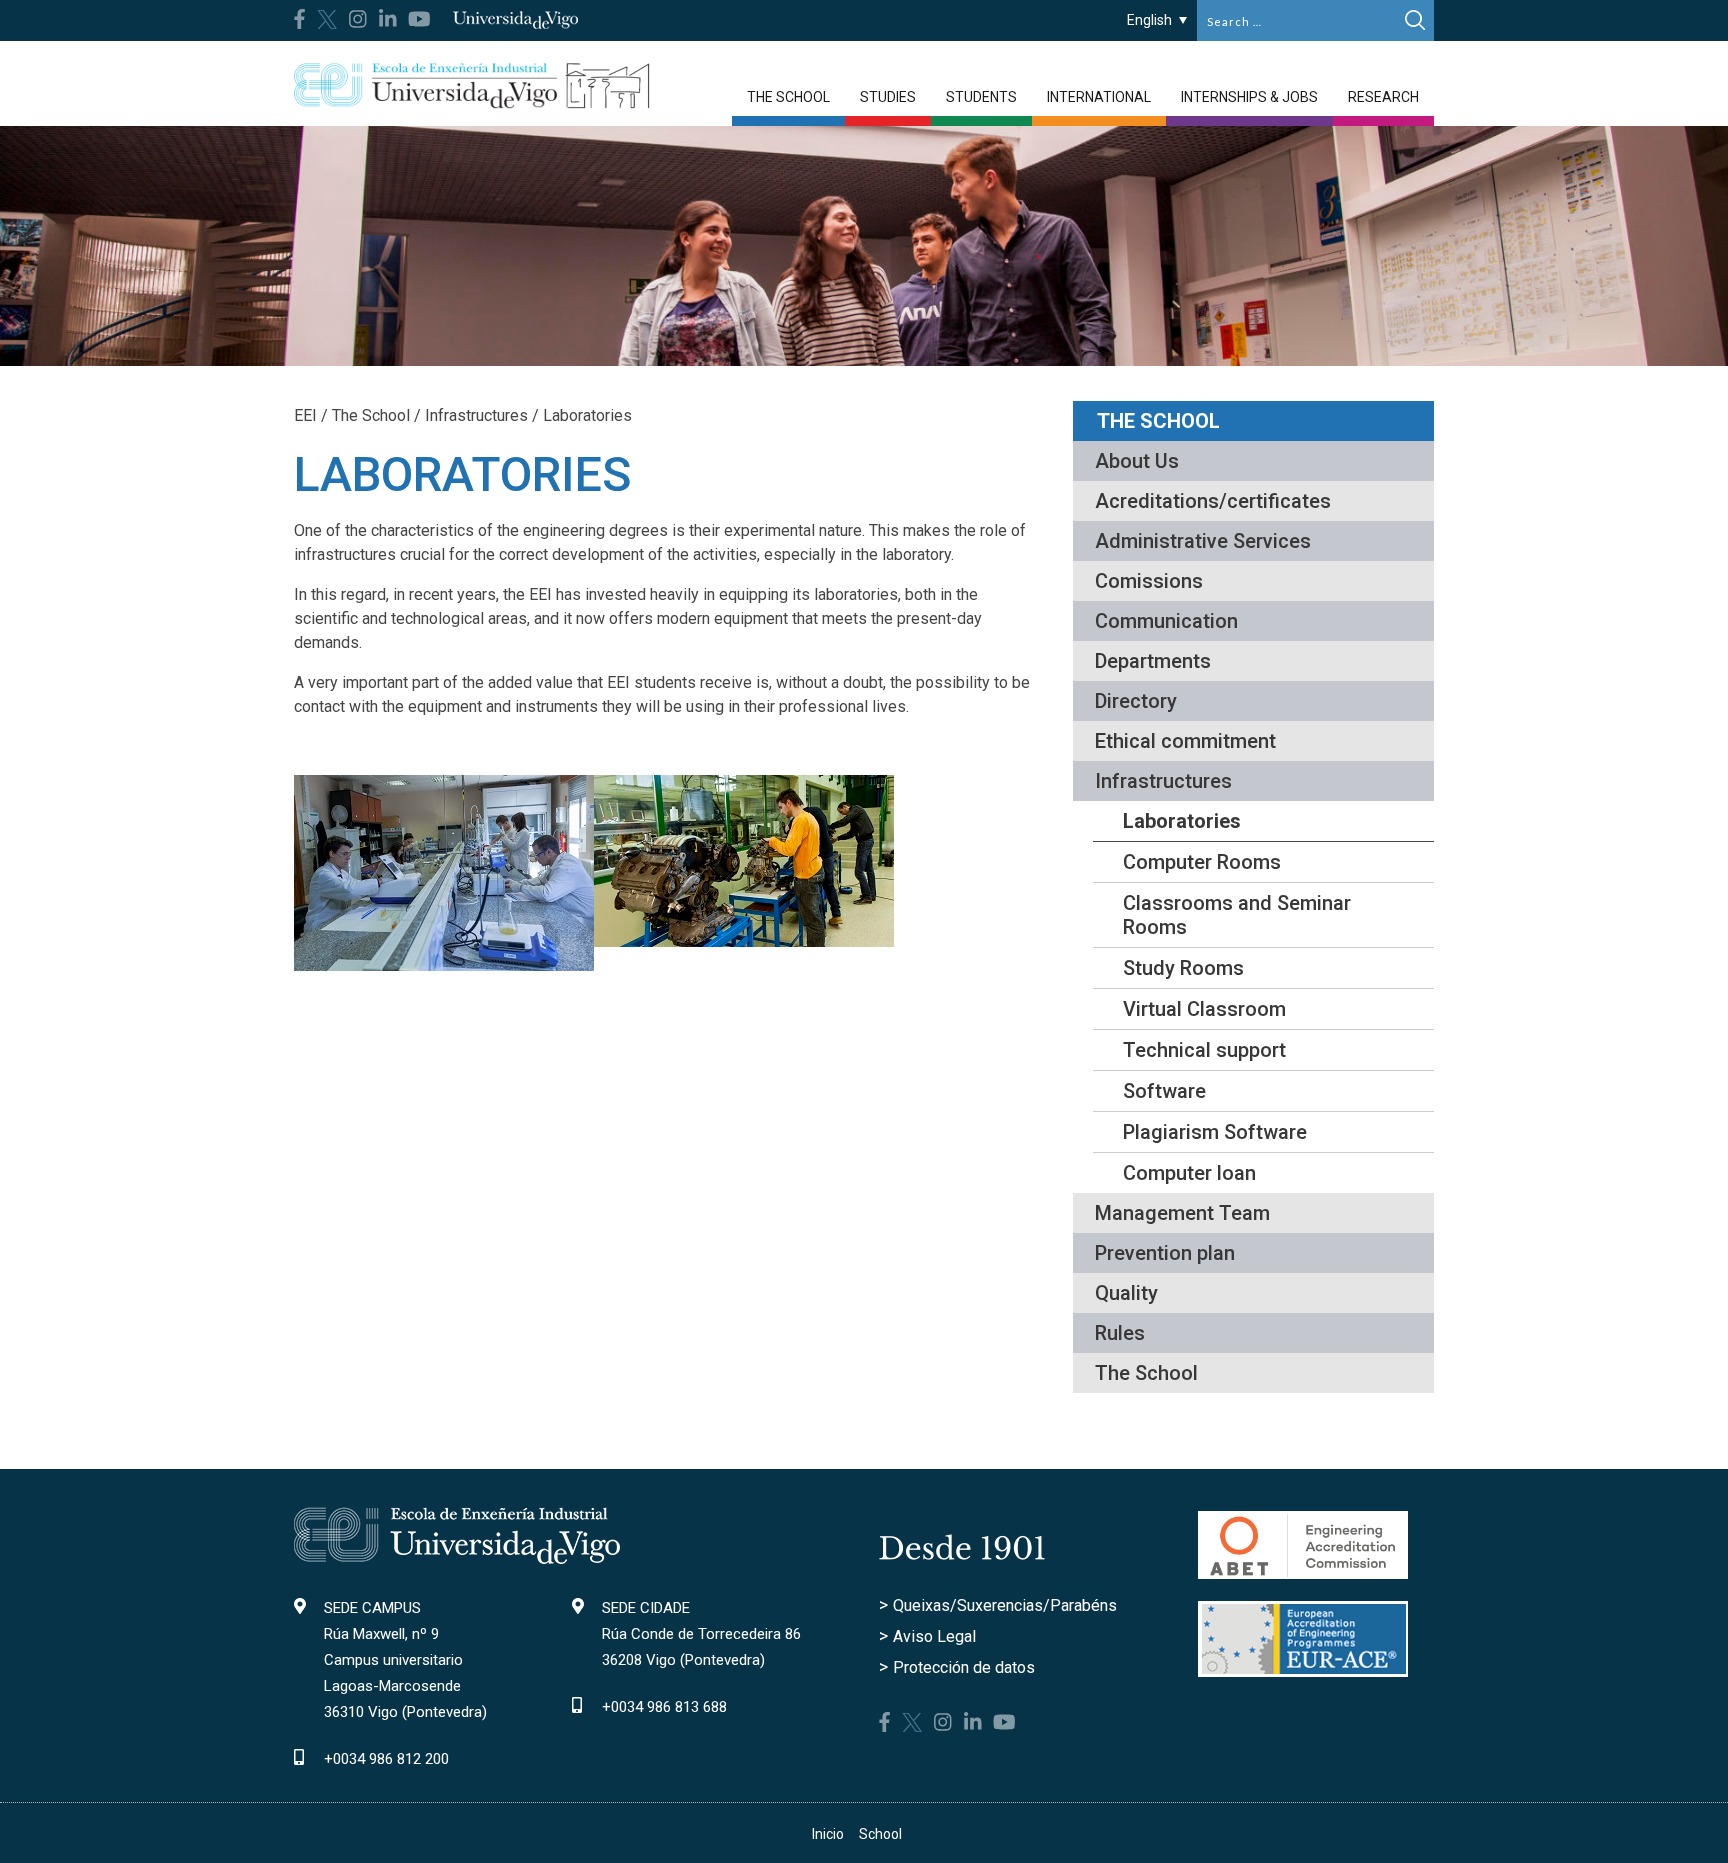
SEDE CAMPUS (372, 1608)
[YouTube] (419, 19)
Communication (1166, 621)
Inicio (828, 1834)
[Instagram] (358, 19)
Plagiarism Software (1215, 1132)
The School (788, 97)
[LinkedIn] (388, 19)
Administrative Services (1203, 541)
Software (1164, 1091)
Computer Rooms (1202, 862)
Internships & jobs (1249, 97)
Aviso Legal (934, 1636)
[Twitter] (327, 17)
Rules (1120, 1333)
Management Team (1182, 1213)
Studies (888, 97)
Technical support (1204, 1050)
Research (1383, 97)
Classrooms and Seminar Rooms (1237, 915)
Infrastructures (1163, 781)
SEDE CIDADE (646, 1608)
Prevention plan (1165, 1253)
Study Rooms (1183, 968)
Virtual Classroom (1204, 1009)
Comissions (1149, 581)
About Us (1137, 461)
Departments (1153, 661)
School (880, 1834)
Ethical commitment (1185, 741)
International (1099, 97)
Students (981, 97)
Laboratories (1182, 821)
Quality (1126, 1293)
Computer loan (1189, 1173)
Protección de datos (964, 1667)
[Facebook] (299, 19)
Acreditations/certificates (1213, 501)
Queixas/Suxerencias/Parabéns (1005, 1605)
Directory (1136, 701)
